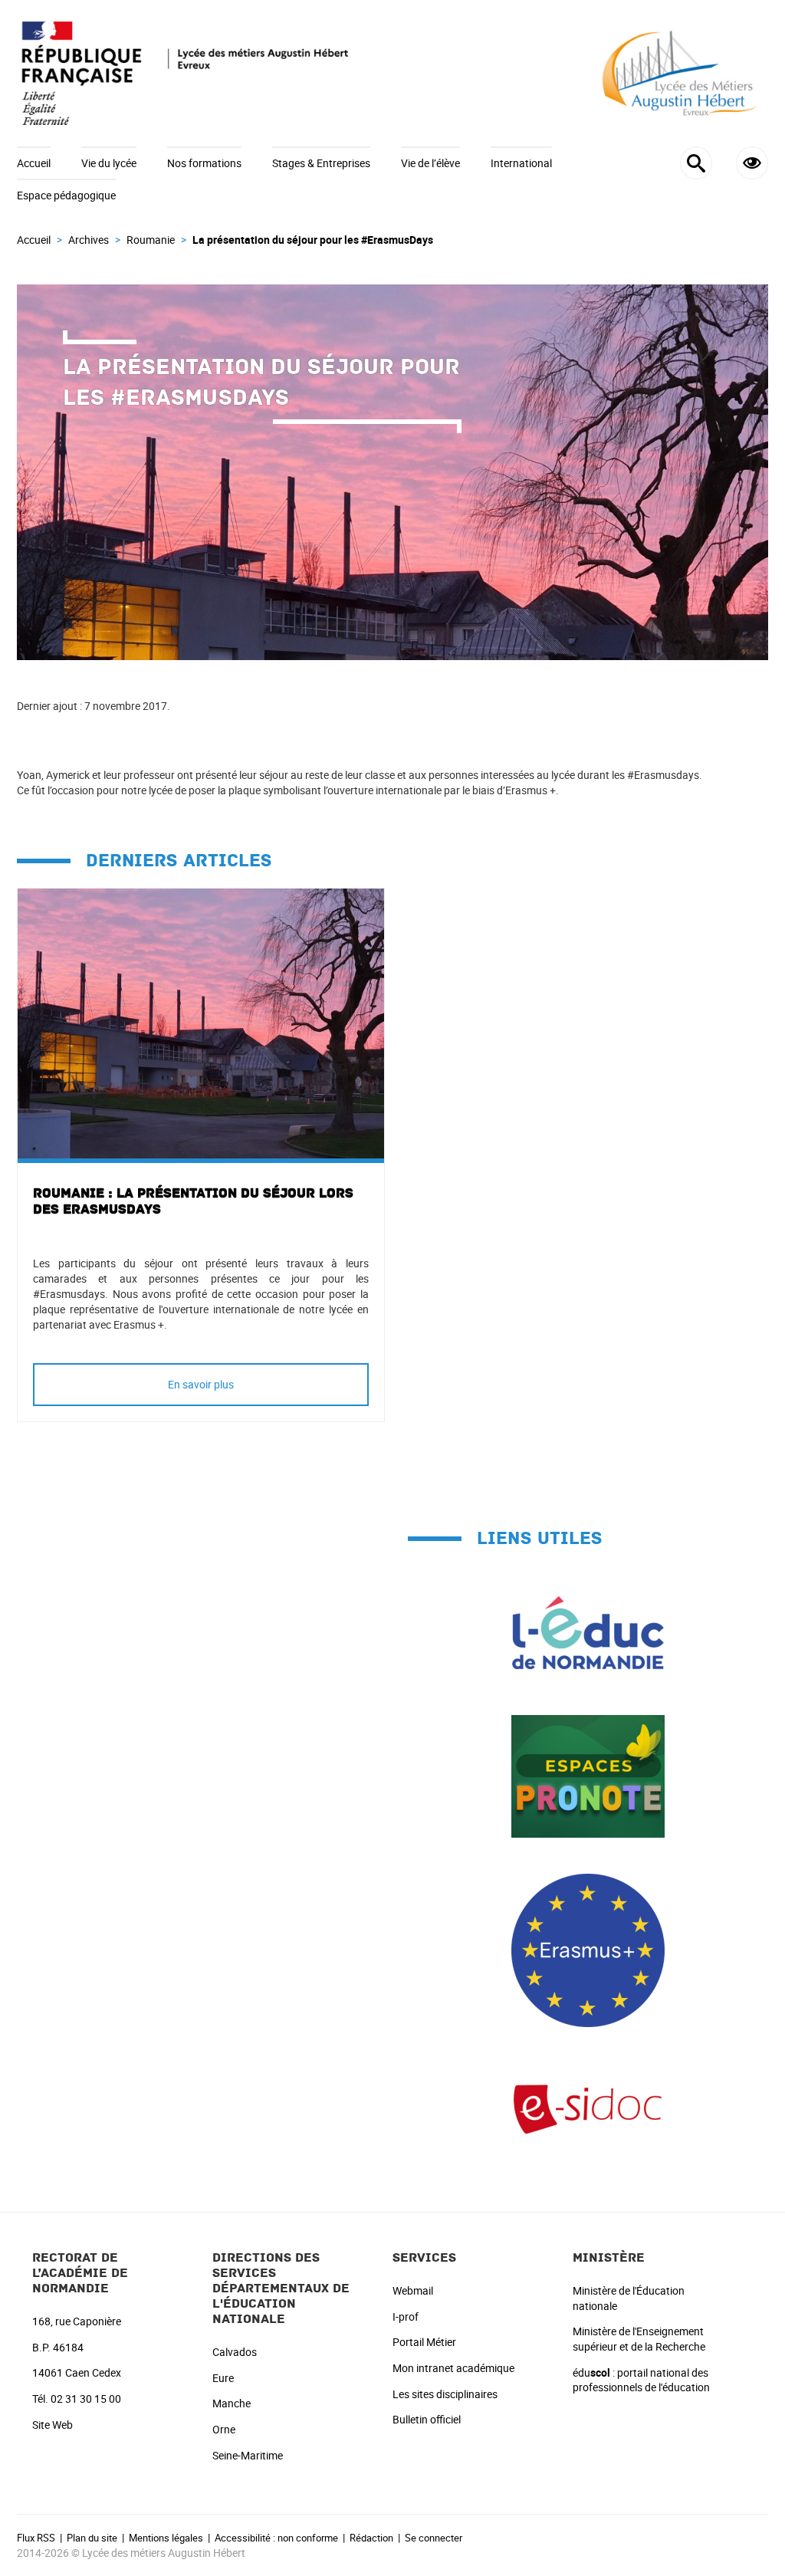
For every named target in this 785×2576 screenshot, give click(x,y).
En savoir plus (201, 1384)
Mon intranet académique (453, 2368)
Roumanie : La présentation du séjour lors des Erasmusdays (193, 1201)
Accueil (34, 163)
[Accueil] (392, 73)
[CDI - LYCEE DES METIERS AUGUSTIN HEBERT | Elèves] (588, 2108)
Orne (224, 2429)
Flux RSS (36, 2538)
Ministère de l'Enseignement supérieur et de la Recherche (639, 2339)
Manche (232, 2403)
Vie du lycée (109, 163)
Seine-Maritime (248, 2455)
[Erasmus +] (588, 1949)
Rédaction (371, 2538)
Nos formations (204, 163)
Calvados (235, 2352)
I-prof (406, 2316)
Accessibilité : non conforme (276, 2538)
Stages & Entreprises (321, 163)
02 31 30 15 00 (86, 2399)
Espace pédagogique (66, 195)
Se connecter (434, 2538)
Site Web (53, 2425)
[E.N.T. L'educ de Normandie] (588, 1632)
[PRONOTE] (588, 1775)
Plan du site (92, 2538)
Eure (223, 2378)
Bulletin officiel (427, 2419)
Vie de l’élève (430, 163)
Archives (89, 240)
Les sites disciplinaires (445, 2394)
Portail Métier (424, 2342)
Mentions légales (166, 2538)
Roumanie (151, 240)
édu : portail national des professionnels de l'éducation (641, 2380)
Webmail (413, 2290)
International (521, 163)
